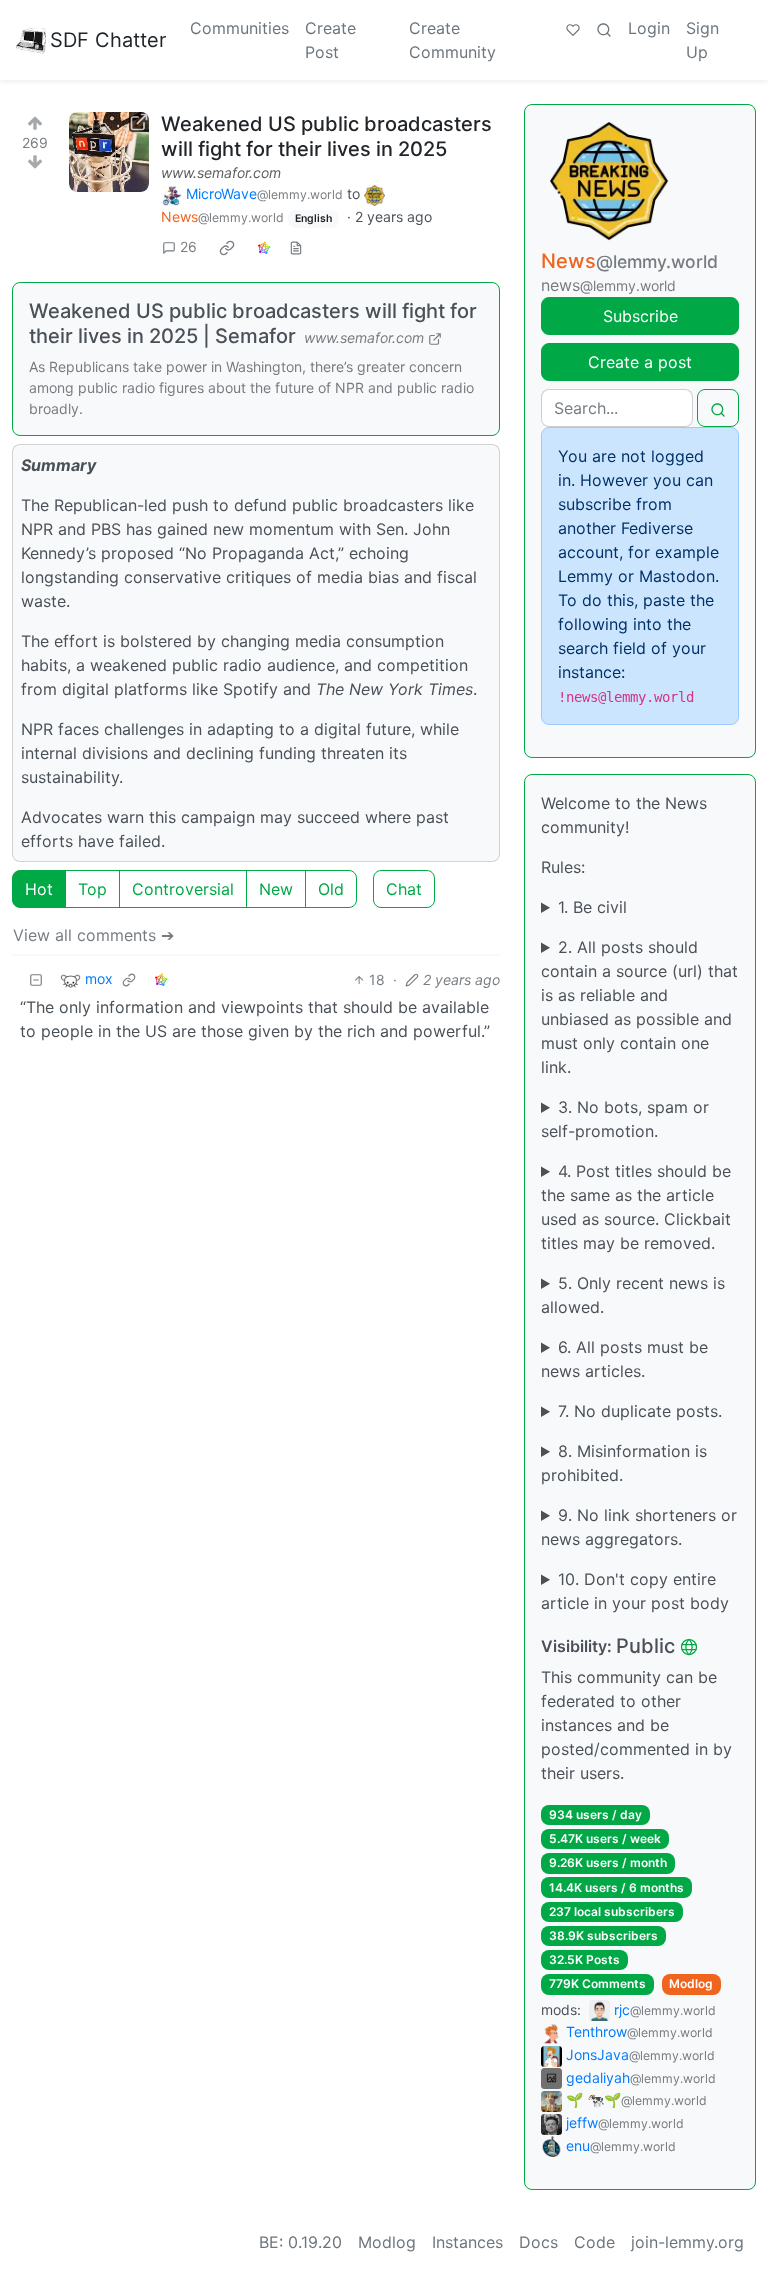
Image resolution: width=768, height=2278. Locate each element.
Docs (538, 2242)
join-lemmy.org (687, 2242)
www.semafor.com (221, 172)
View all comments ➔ (93, 935)
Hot (39, 889)
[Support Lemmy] (573, 28)
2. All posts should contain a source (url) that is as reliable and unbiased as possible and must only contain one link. (639, 1007)
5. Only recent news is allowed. (633, 1295)
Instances (467, 2242)
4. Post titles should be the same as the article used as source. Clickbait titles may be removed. (636, 1207)
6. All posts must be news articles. (624, 1359)
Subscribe (640, 316)
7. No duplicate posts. (640, 1411)
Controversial (183, 889)
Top (92, 889)
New (276, 889)
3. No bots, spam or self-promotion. (625, 1119)
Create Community (452, 40)
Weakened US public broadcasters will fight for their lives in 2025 (326, 136)
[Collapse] (36, 979)
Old (331, 889)
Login (649, 28)
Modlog (691, 1983)
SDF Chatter (108, 40)
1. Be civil (592, 907)
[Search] (604, 28)
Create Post (330, 40)
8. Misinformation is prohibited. (624, 1463)
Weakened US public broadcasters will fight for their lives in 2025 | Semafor (253, 323)
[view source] (296, 246)
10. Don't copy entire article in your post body (635, 1591)
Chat (404, 889)
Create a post (640, 362)
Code (594, 2242)
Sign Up (702, 40)
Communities (239, 28)
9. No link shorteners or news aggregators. (639, 1527)
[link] (227, 247)
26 (188, 246)
